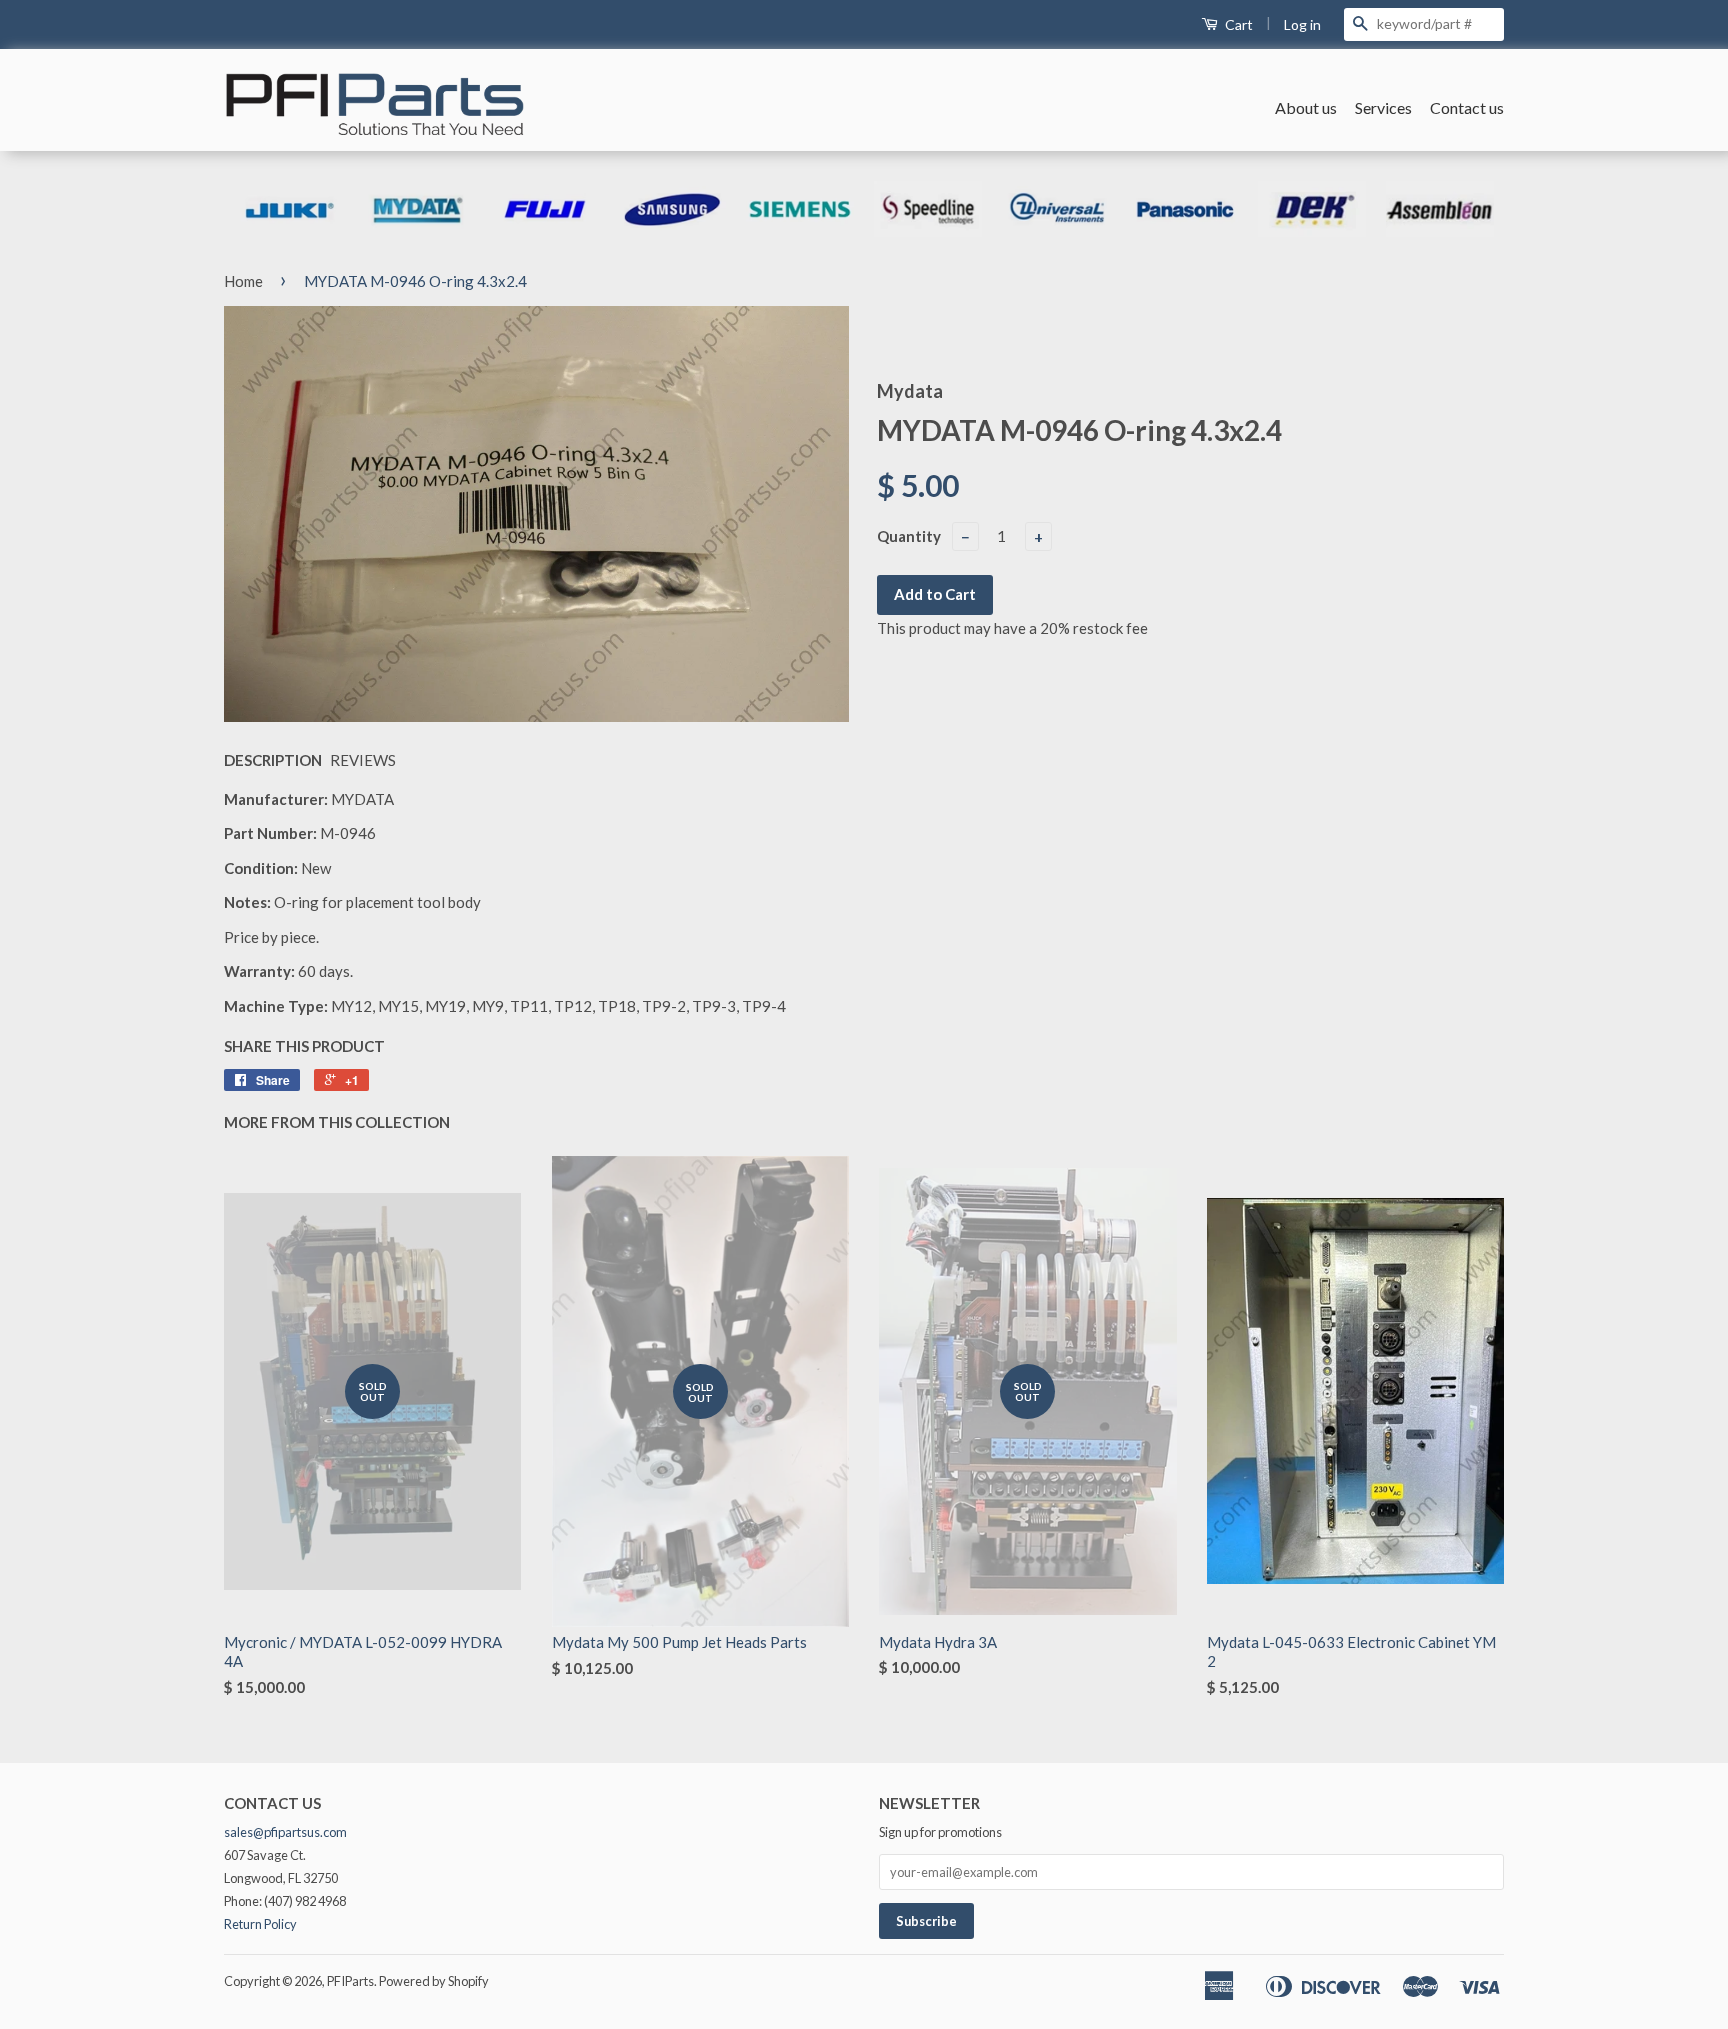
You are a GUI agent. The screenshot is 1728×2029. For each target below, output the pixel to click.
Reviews (363, 760)
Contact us (1467, 107)
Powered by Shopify (434, 1981)
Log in (1302, 24)
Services (1383, 107)
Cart (1237, 24)
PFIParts (350, 1981)
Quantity (909, 536)
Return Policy (260, 1924)
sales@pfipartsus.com (285, 1832)
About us (1306, 107)
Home (243, 281)
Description (273, 760)
